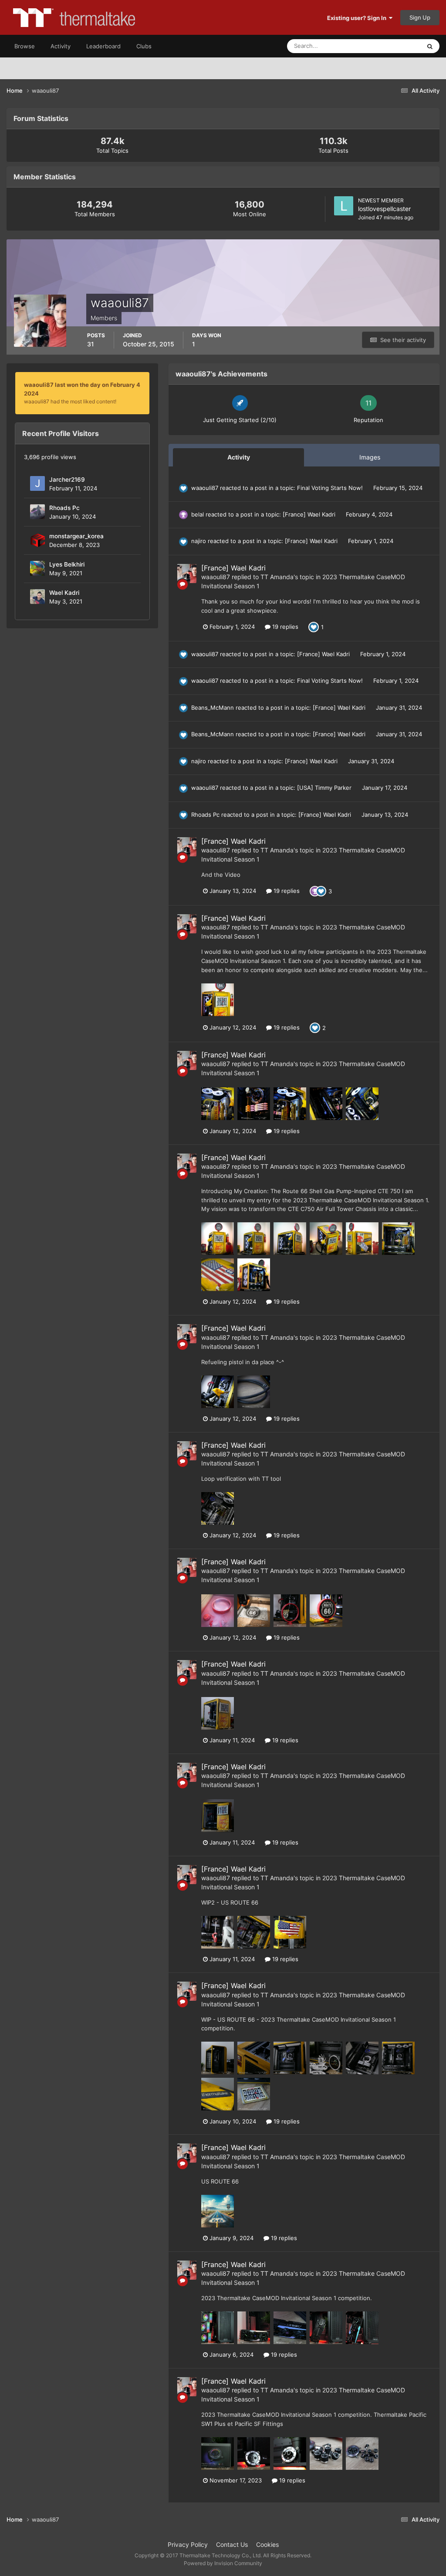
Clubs (144, 46)
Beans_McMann (213, 708)
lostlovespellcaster (384, 209)
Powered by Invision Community (223, 2563)
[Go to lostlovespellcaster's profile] (344, 206)
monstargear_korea (76, 536)
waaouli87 (205, 488)
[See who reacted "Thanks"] (315, 891)
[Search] (430, 46)
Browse (25, 46)
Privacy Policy (188, 2544)
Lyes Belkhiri (67, 564)
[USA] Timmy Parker (325, 788)
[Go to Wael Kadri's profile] (37, 597)
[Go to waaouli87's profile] (187, 574)
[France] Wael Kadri (310, 514)
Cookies (267, 2544)
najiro (199, 541)
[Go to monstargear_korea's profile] (37, 540)
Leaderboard (103, 46)
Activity (61, 46)
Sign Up (420, 17)
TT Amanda (277, 577)
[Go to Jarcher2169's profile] (37, 483)
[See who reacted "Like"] (314, 626)
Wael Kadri (64, 593)
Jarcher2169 (67, 480)
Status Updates (390, 46)
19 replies (284, 627)
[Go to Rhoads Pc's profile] (37, 512)
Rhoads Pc (64, 508)
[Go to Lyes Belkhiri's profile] (37, 568)
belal (198, 514)
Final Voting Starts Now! (331, 488)
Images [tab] (370, 457)
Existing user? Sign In (358, 18)
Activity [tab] (239, 457)
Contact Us (232, 2544)
